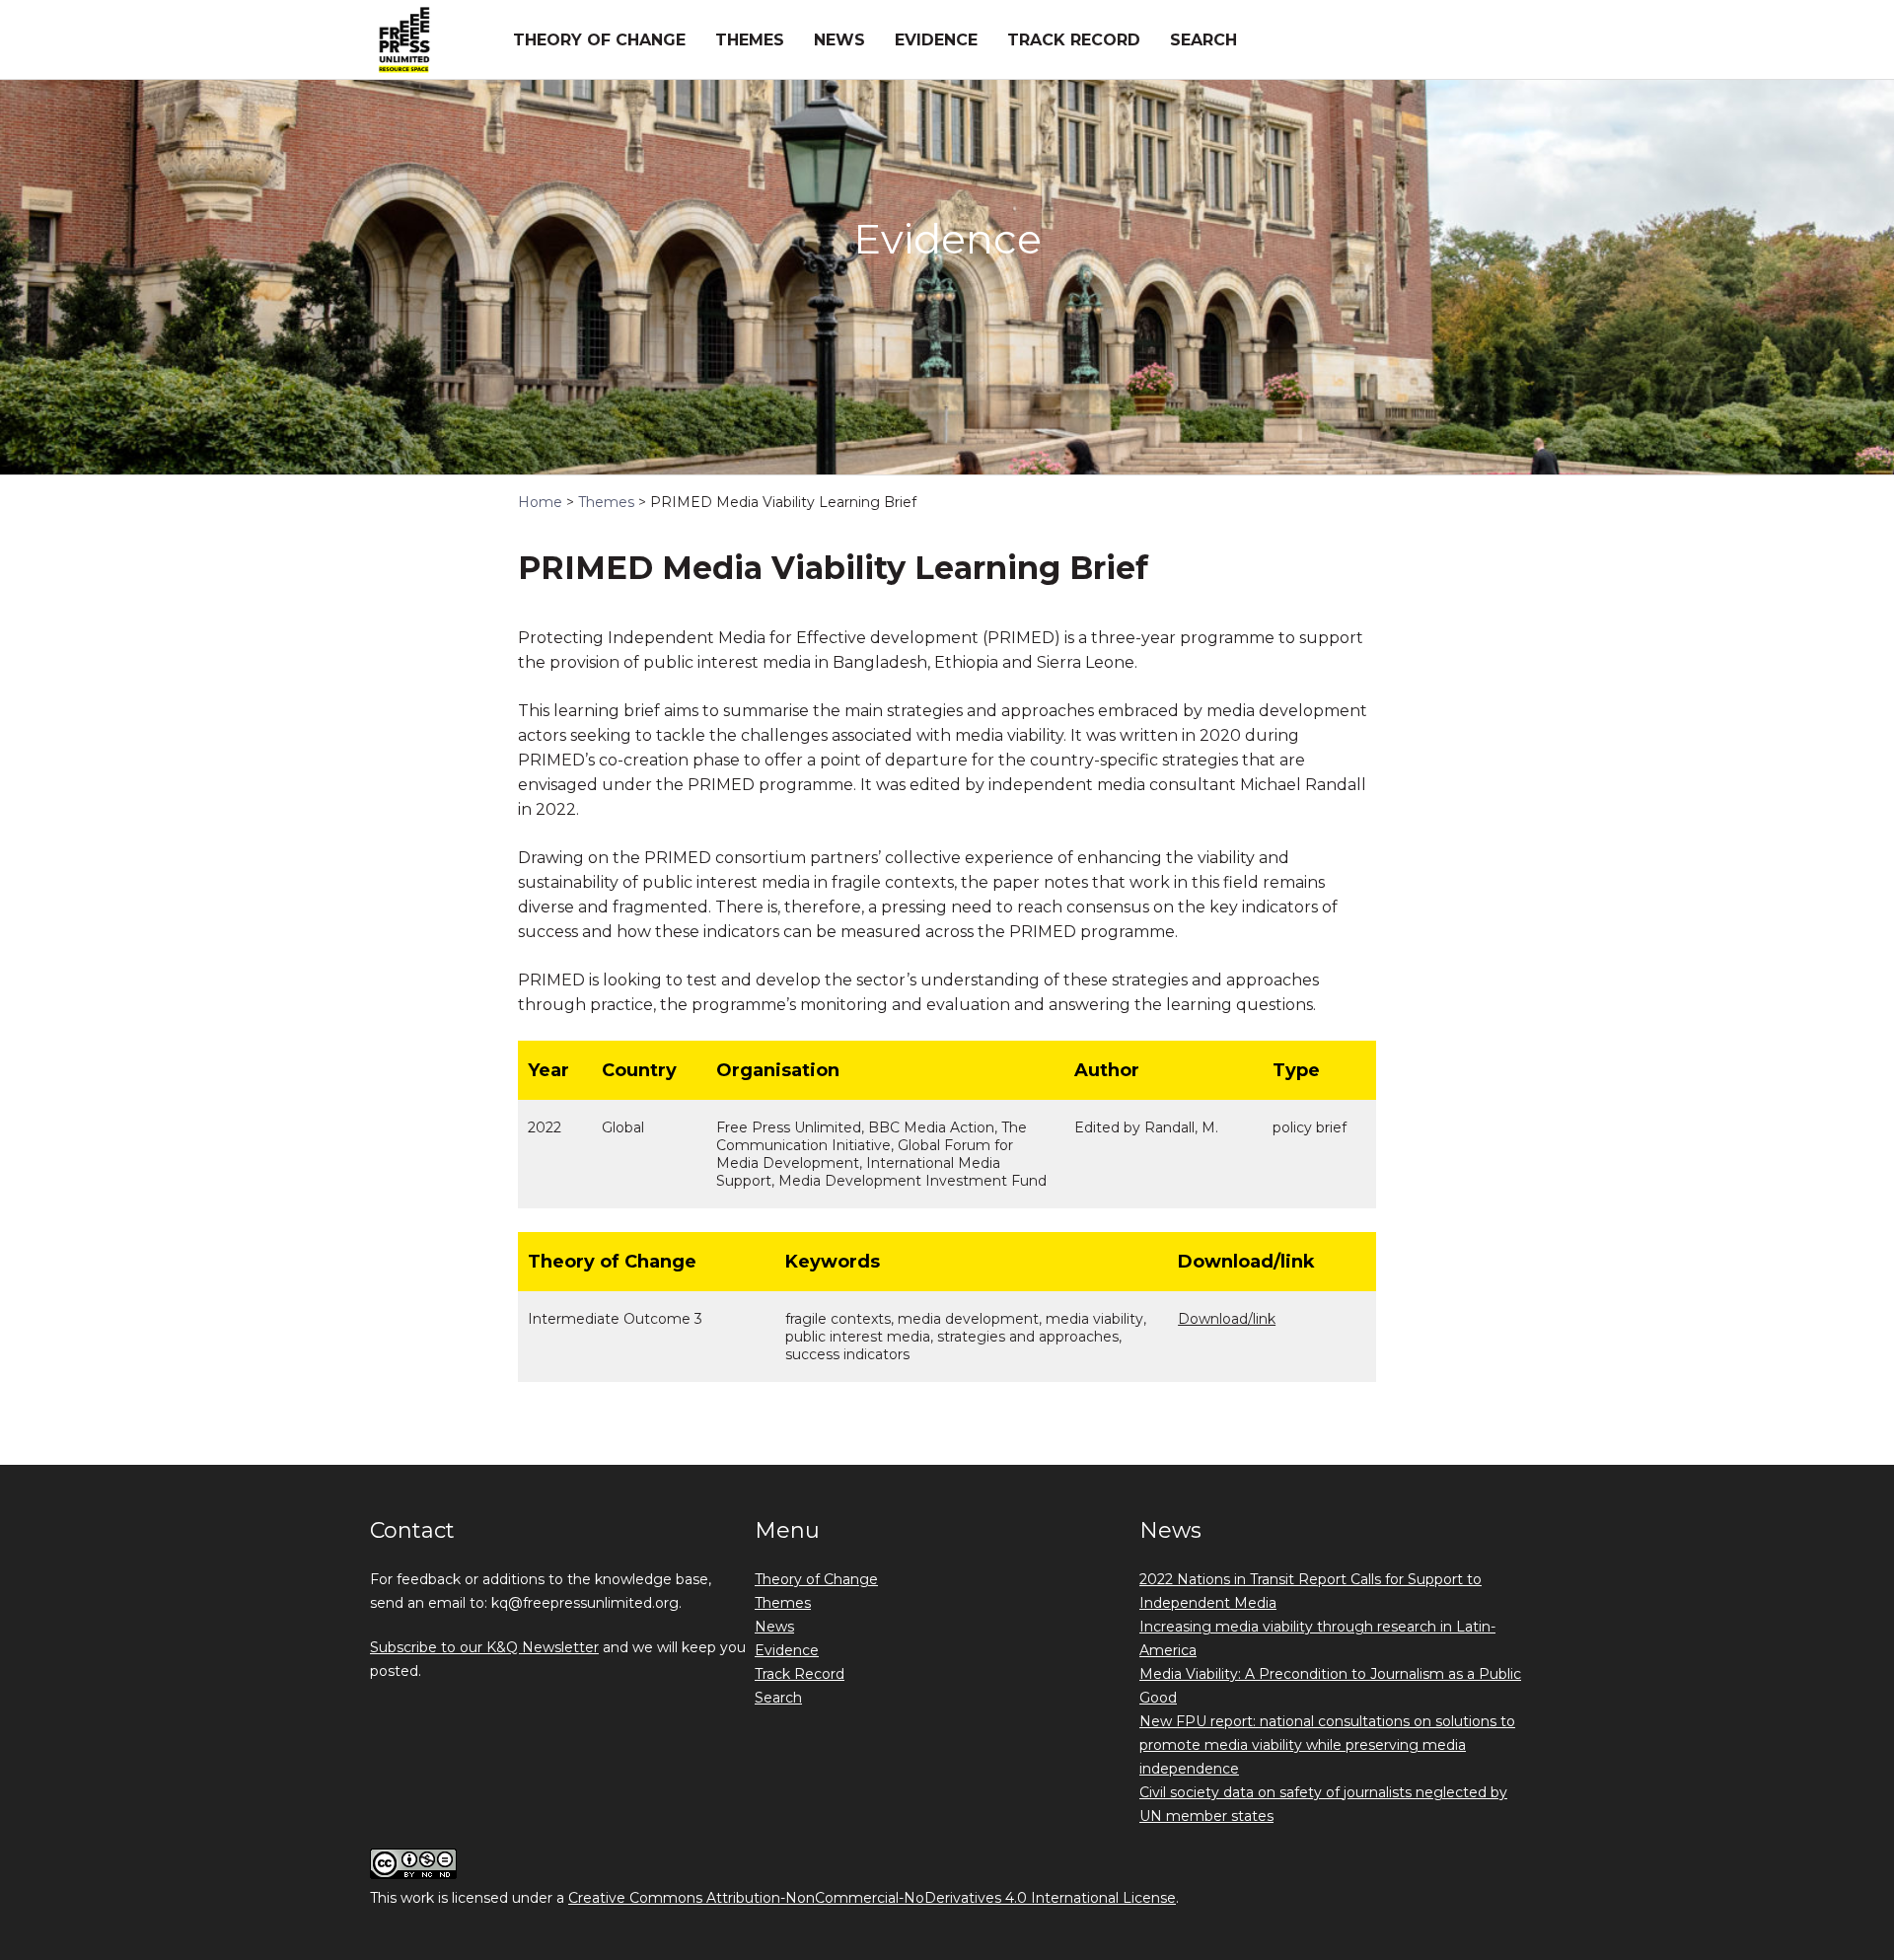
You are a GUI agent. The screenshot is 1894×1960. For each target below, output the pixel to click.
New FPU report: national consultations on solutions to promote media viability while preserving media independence (1327, 1745)
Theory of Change (599, 40)
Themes (750, 40)
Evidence (936, 40)
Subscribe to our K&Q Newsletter (484, 1647)
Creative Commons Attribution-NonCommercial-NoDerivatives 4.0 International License (872, 1898)
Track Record (1074, 40)
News (839, 40)
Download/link (1227, 1319)
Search (1203, 40)
